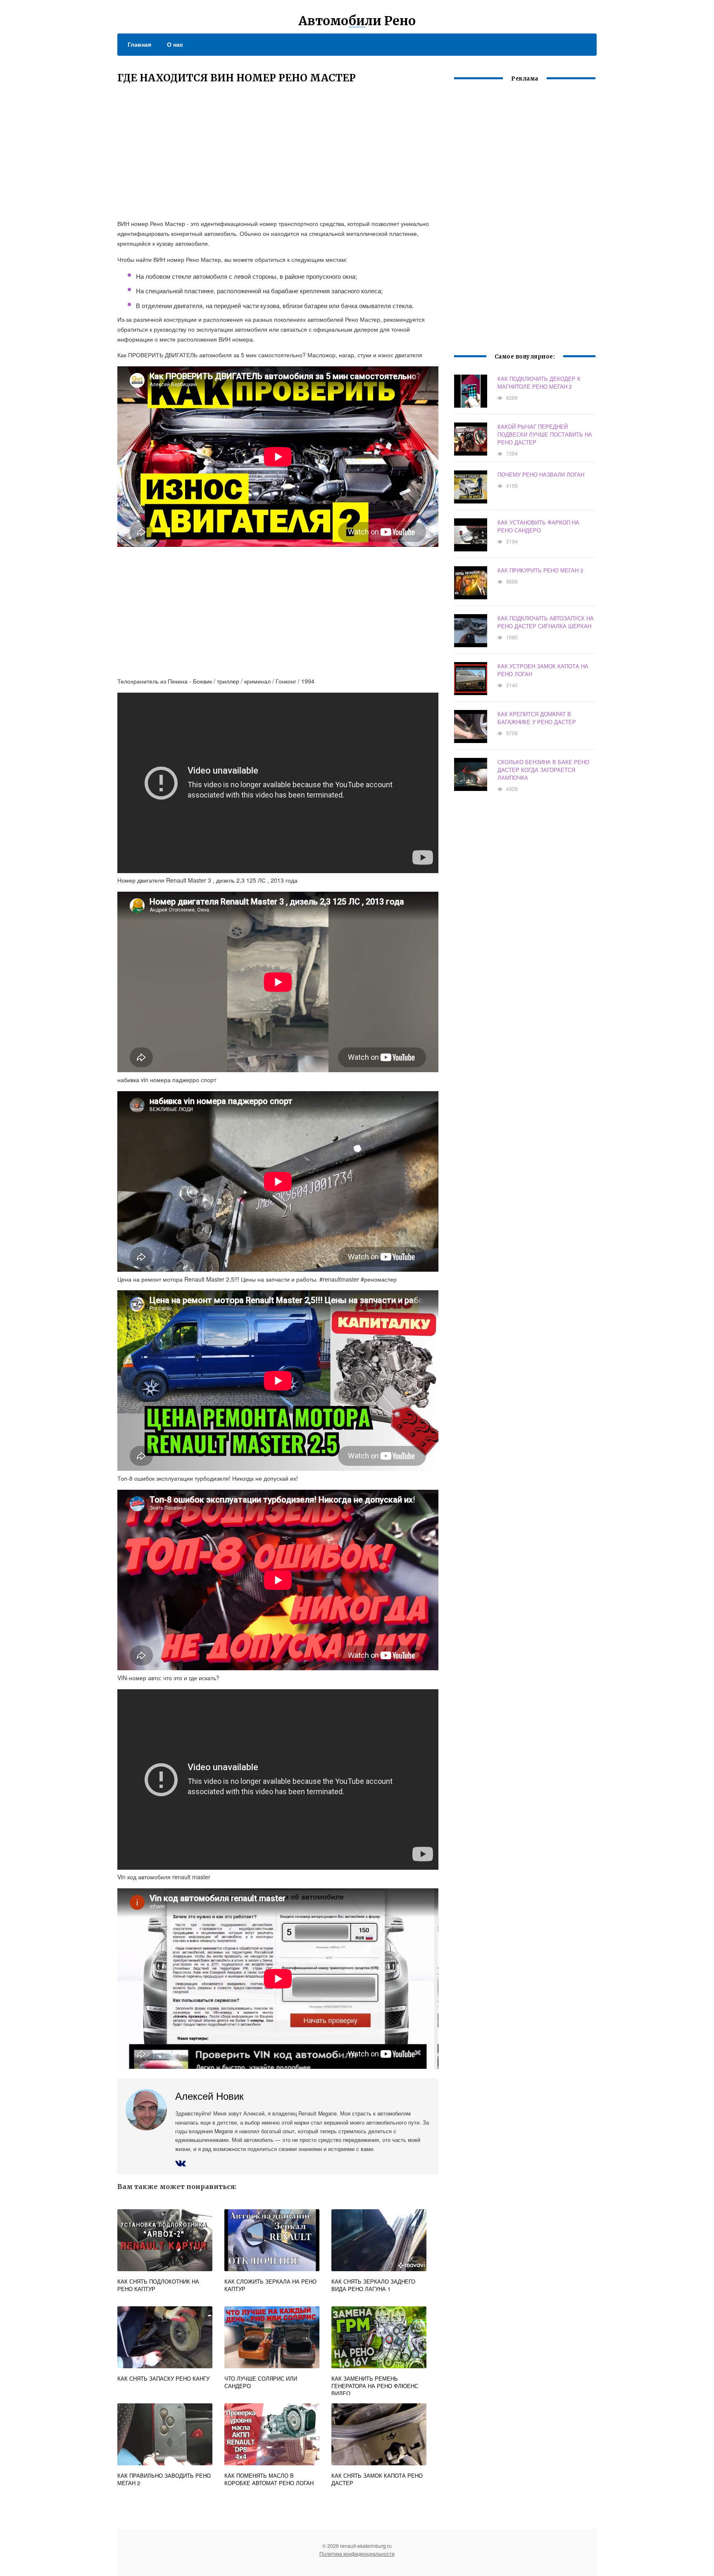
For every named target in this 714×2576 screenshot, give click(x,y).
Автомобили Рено (357, 21)
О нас (175, 44)
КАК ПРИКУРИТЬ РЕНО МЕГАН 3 (540, 570)
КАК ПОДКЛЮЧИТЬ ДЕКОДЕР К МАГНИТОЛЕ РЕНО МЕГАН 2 (539, 382)
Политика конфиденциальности (357, 2553)
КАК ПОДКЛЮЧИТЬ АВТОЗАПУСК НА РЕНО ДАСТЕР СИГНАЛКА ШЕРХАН (546, 622)
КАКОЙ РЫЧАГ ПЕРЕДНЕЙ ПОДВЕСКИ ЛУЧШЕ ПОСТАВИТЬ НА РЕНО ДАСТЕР (545, 434)
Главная (139, 44)
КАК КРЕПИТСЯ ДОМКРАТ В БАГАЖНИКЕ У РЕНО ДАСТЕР (537, 718)
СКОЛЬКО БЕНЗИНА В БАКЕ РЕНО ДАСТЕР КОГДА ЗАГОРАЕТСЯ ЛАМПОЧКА (543, 770)
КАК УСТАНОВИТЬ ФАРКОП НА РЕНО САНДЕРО (538, 526)
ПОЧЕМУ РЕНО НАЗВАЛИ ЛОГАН (541, 474)
